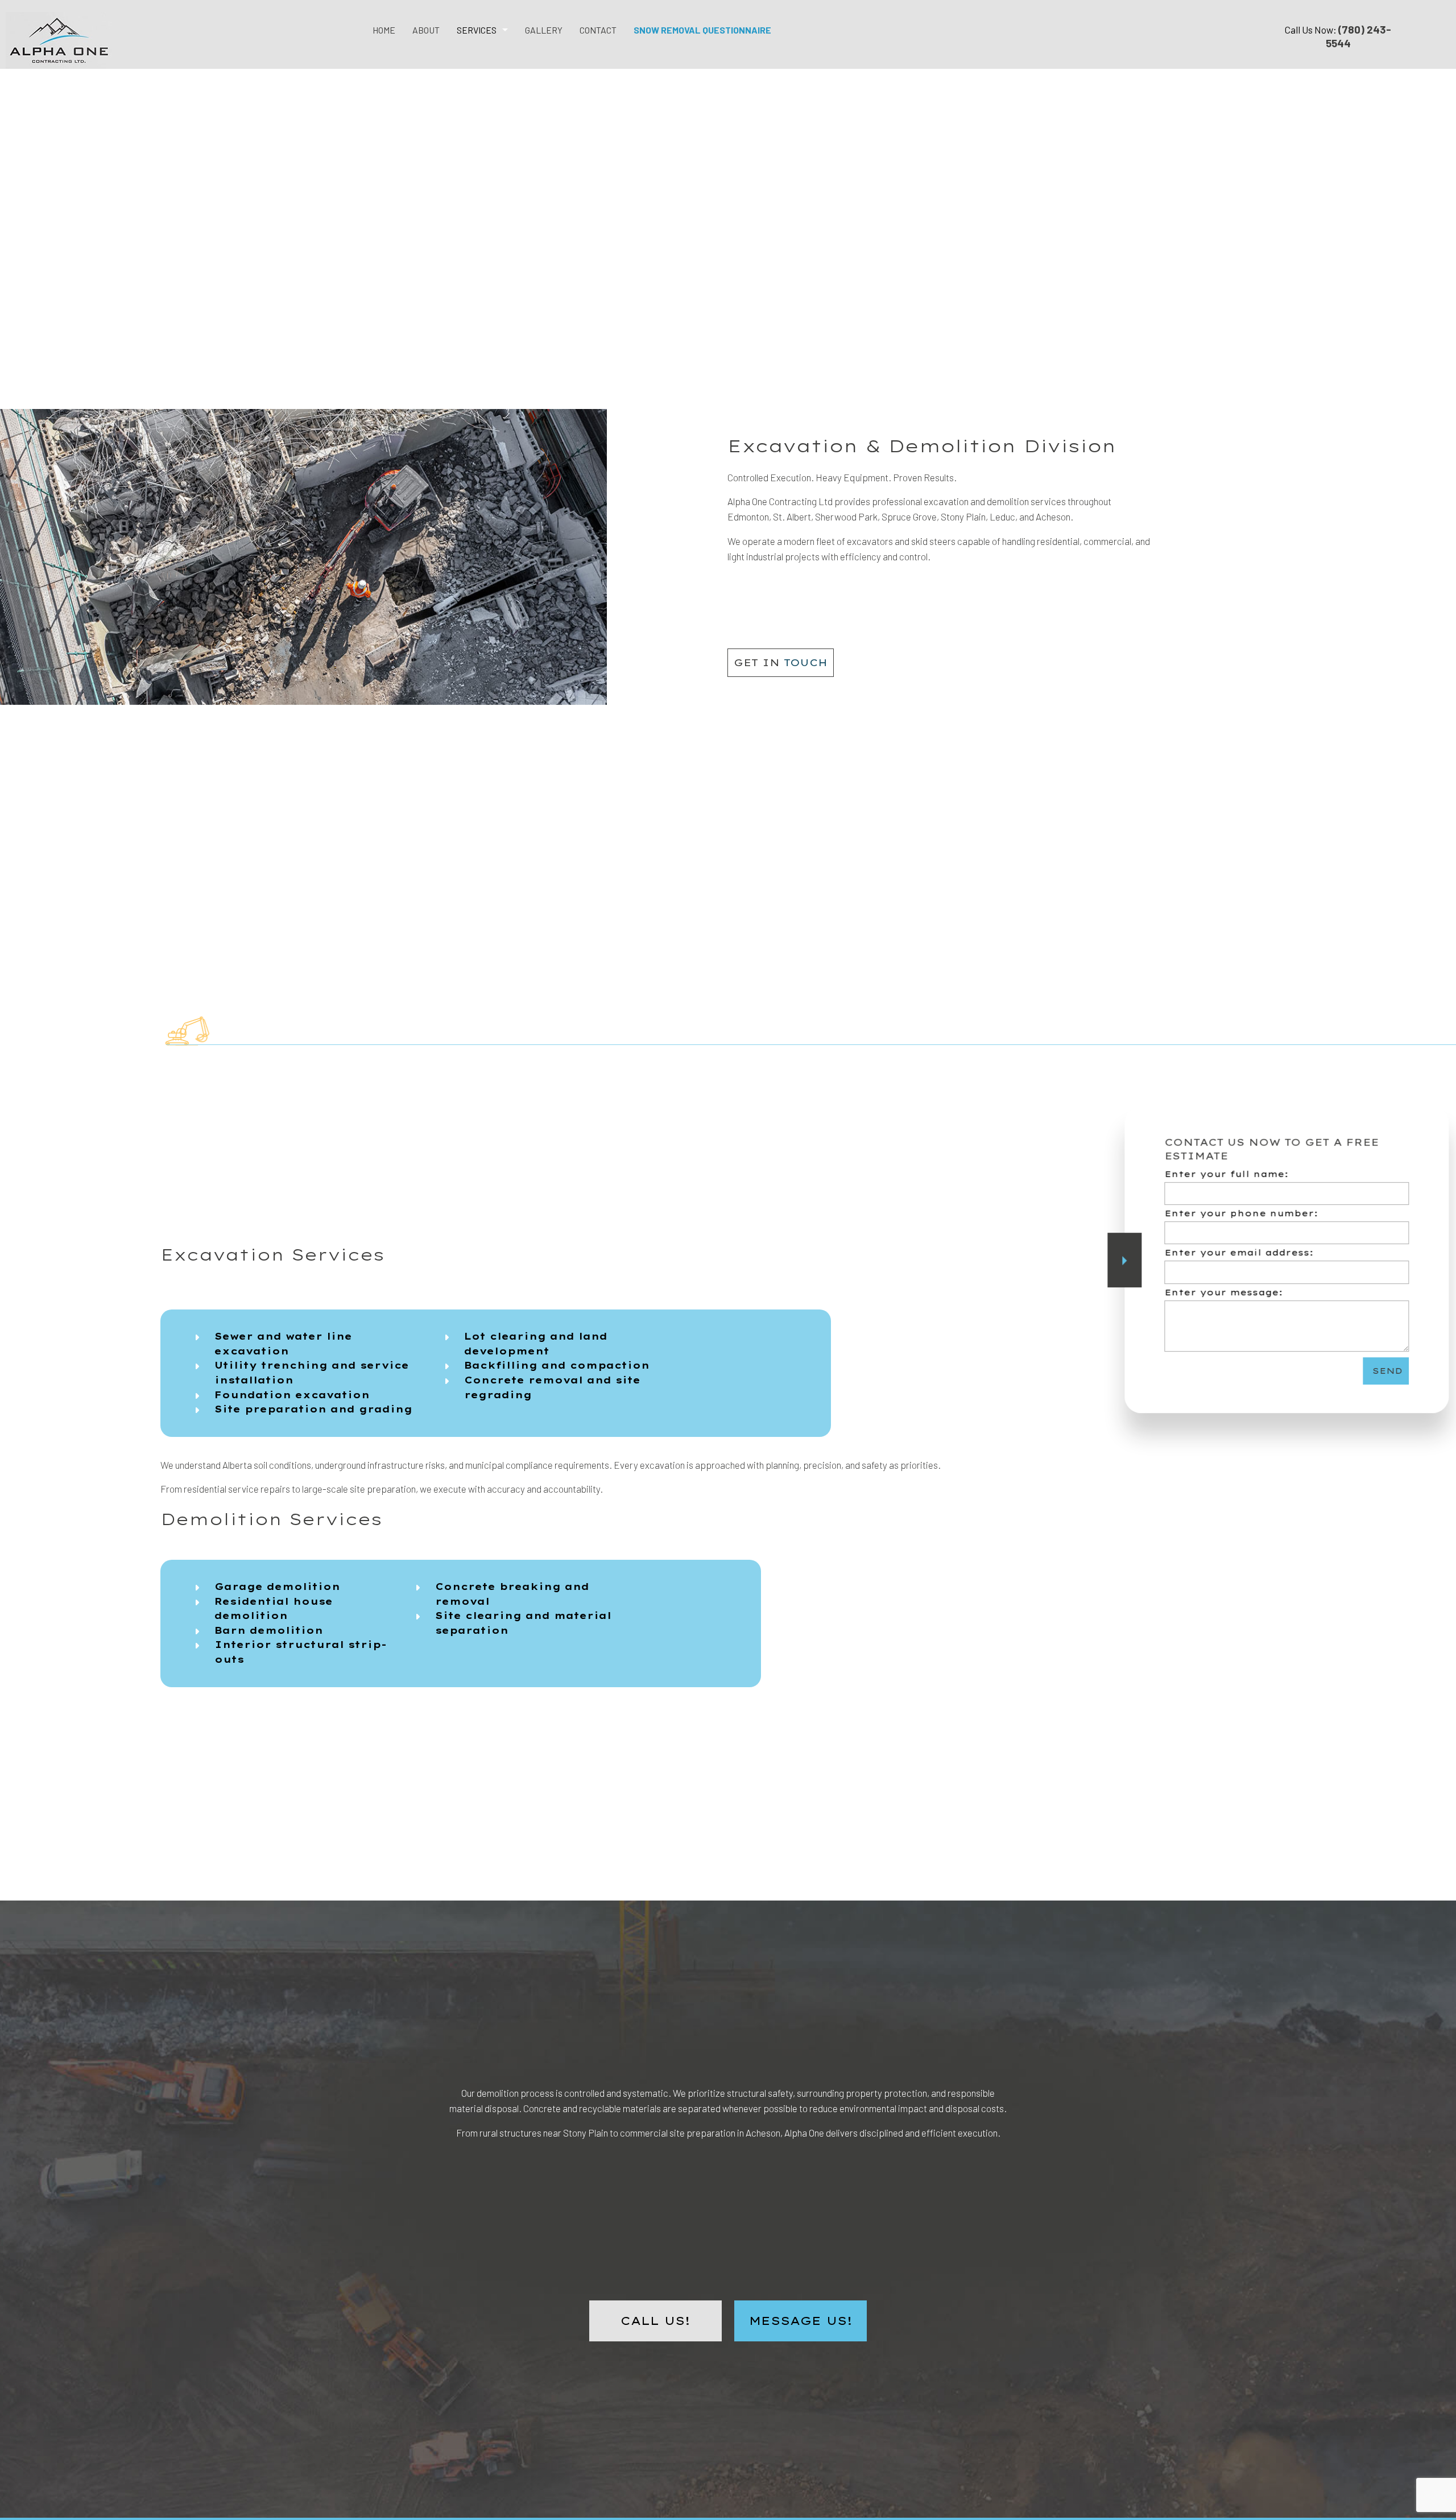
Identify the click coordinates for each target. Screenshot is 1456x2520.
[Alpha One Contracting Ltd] (59, 37)
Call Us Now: (1338, 36)
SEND (1365, 1371)
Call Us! (655, 2321)
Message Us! (801, 2321)
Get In (781, 662)
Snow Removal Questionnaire (702, 30)
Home (384, 30)
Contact (598, 30)
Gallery (544, 30)
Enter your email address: (1217, 1253)
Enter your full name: (1205, 1174)
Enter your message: (1202, 1292)
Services (477, 30)
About (426, 30)
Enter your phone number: (1219, 1213)
